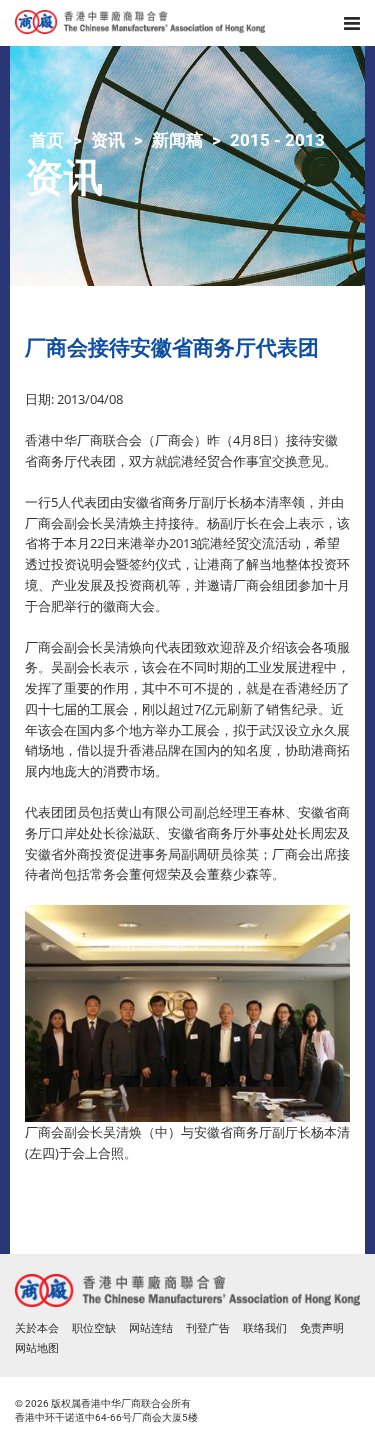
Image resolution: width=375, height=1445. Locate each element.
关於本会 (37, 1328)
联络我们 (265, 1328)
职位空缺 (94, 1328)
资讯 (108, 140)
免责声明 (322, 1328)
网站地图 (37, 1348)
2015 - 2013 (277, 140)
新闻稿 (177, 140)
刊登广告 (208, 1328)
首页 (47, 140)
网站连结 (151, 1328)
